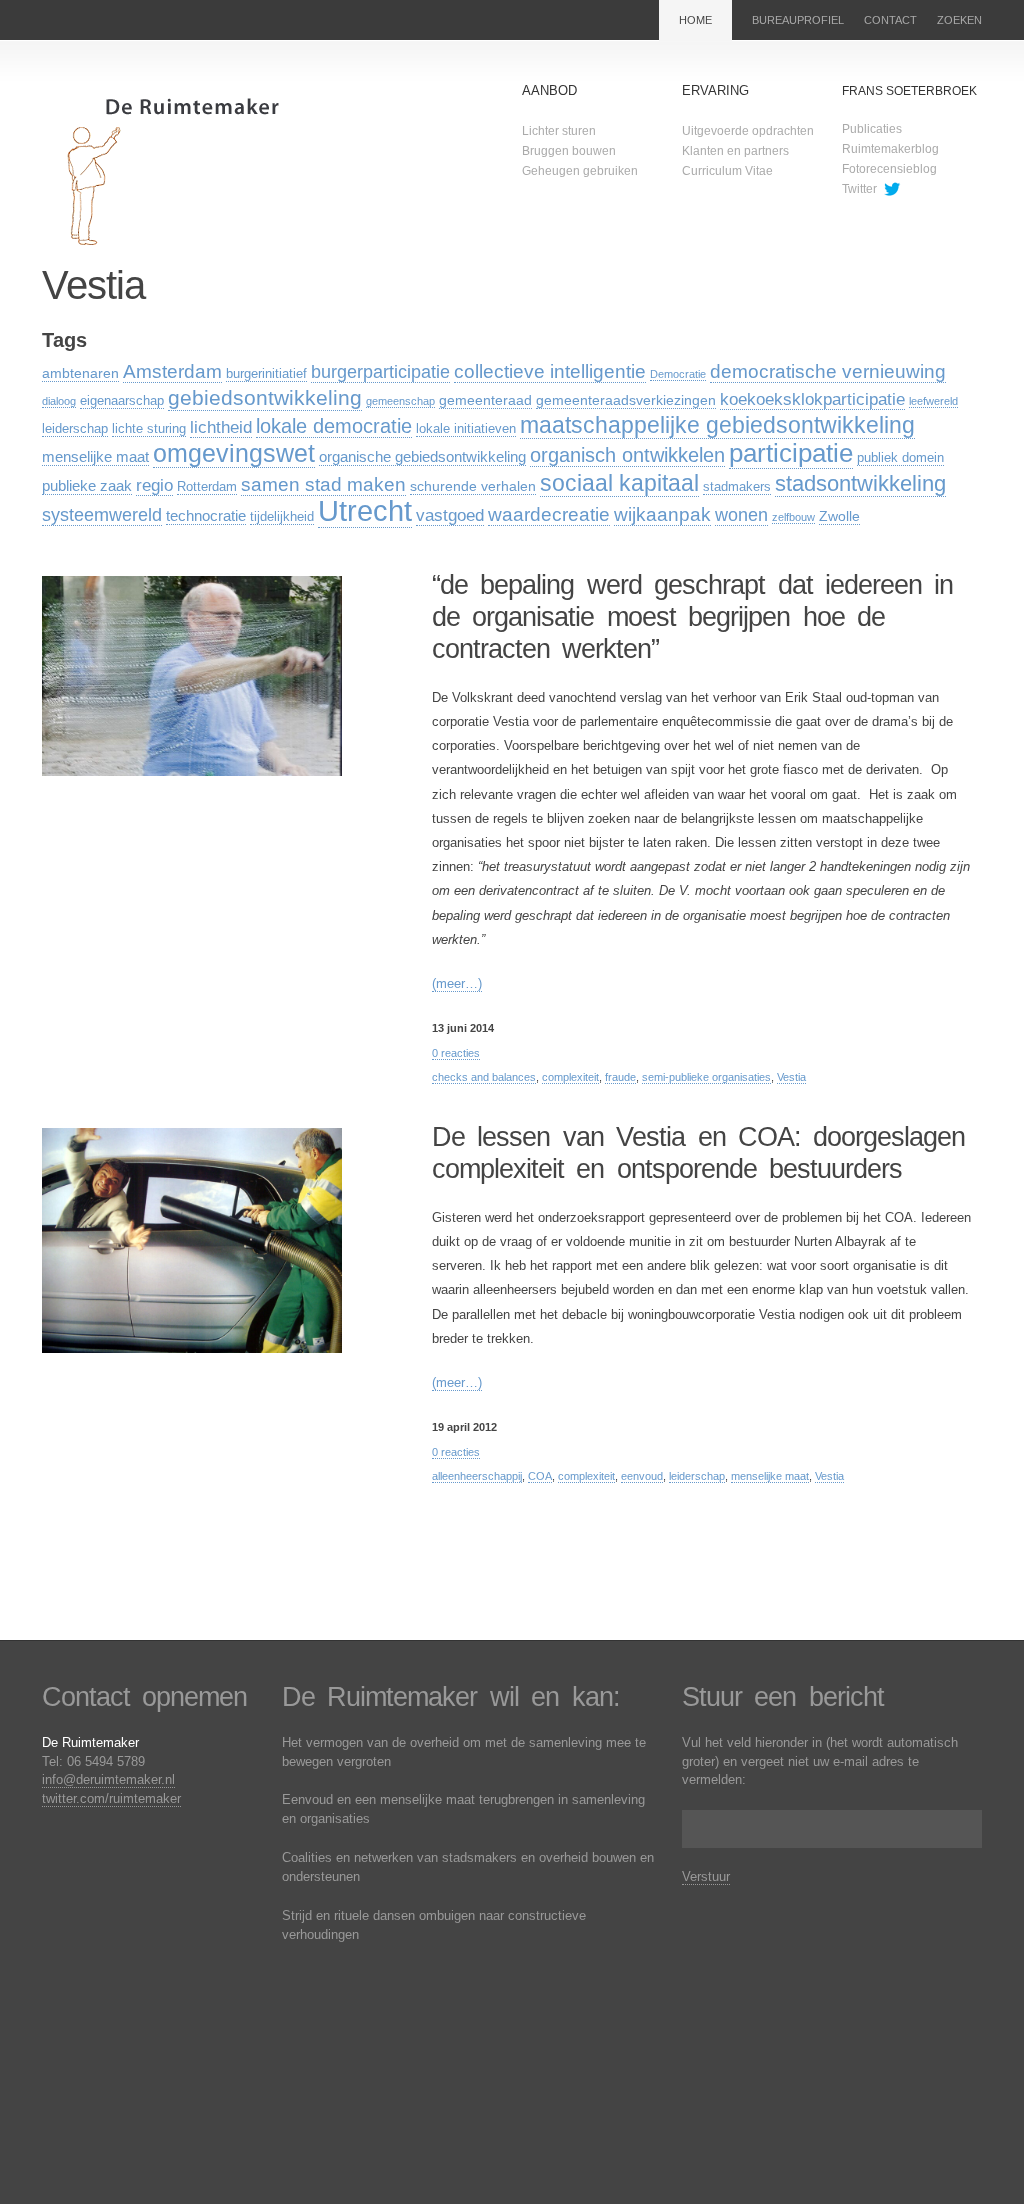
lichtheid (221, 427)
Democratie (678, 374)
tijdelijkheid (282, 517)
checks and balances (484, 1077)
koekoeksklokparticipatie (812, 399)
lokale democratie (334, 425)
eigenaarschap (122, 401)
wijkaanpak (662, 514)
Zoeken (959, 20)
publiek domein (900, 458)
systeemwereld (102, 515)
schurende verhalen (473, 486)
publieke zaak (87, 485)
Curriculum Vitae (727, 171)
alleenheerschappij (477, 1476)
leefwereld (933, 401)
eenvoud (642, 1476)
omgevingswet (234, 453)
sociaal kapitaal (619, 483)
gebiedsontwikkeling (265, 398)
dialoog (59, 401)
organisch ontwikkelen (627, 454)
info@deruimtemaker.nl (108, 1779)
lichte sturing (149, 429)
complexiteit (570, 1077)
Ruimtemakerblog (890, 149)
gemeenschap (400, 401)
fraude (620, 1077)
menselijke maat (95, 456)
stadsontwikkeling (860, 483)
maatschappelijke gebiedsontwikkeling (717, 425)
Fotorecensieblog (889, 169)
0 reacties (456, 1053)
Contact (890, 20)
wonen (741, 515)
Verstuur (706, 1876)
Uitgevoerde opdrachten (748, 131)
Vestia (791, 1077)
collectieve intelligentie (550, 371)
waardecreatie (549, 514)
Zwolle (839, 516)
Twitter (859, 189)
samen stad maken (323, 484)
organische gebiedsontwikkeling (422, 456)
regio (154, 485)
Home (695, 20)
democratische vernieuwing (828, 371)
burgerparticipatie (380, 372)
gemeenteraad (485, 400)
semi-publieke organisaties (706, 1077)
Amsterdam (172, 371)
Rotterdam (207, 487)
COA (540, 1476)
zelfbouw (793, 517)
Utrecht (365, 510)
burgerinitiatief (266, 374)
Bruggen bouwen (569, 151)
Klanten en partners (735, 151)
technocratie (206, 515)
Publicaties (872, 129)
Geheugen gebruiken (580, 171)
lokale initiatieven (466, 429)
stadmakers (737, 487)
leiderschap (75, 429)
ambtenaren (80, 373)
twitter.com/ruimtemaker (111, 1798)
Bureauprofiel (798, 20)
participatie (791, 453)
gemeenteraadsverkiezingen (626, 400)
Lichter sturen (559, 131)
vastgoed (450, 515)
